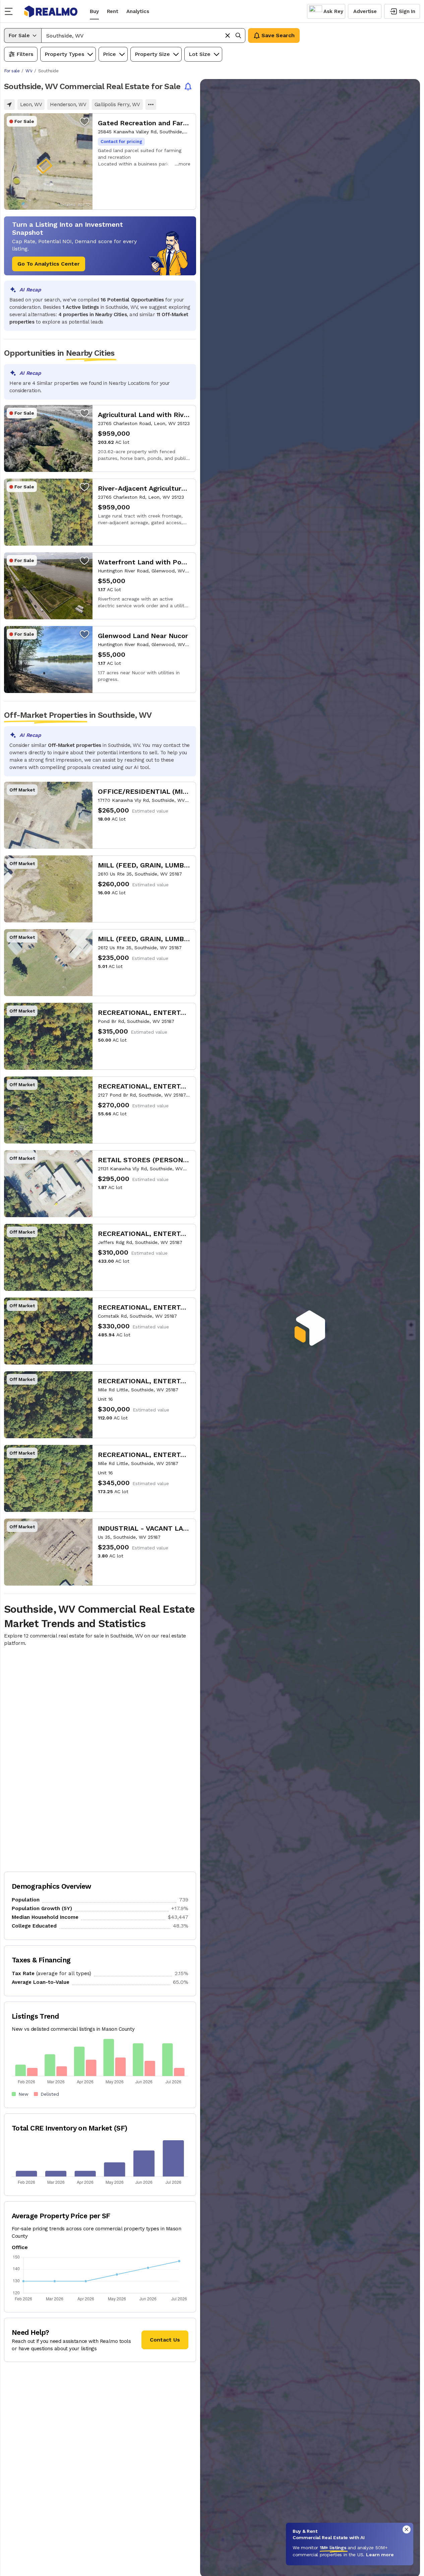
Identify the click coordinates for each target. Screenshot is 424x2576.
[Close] (407, 2529)
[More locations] (151, 105)
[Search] (238, 36)
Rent (113, 11)
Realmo (51, 11)
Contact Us (165, 2340)
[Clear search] (228, 36)
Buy (94, 11)
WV (29, 71)
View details (100, 161)
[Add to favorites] (84, 121)
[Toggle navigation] (11, 11)
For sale (12, 71)
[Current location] (9, 105)
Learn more (380, 2555)
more (185, 164)
